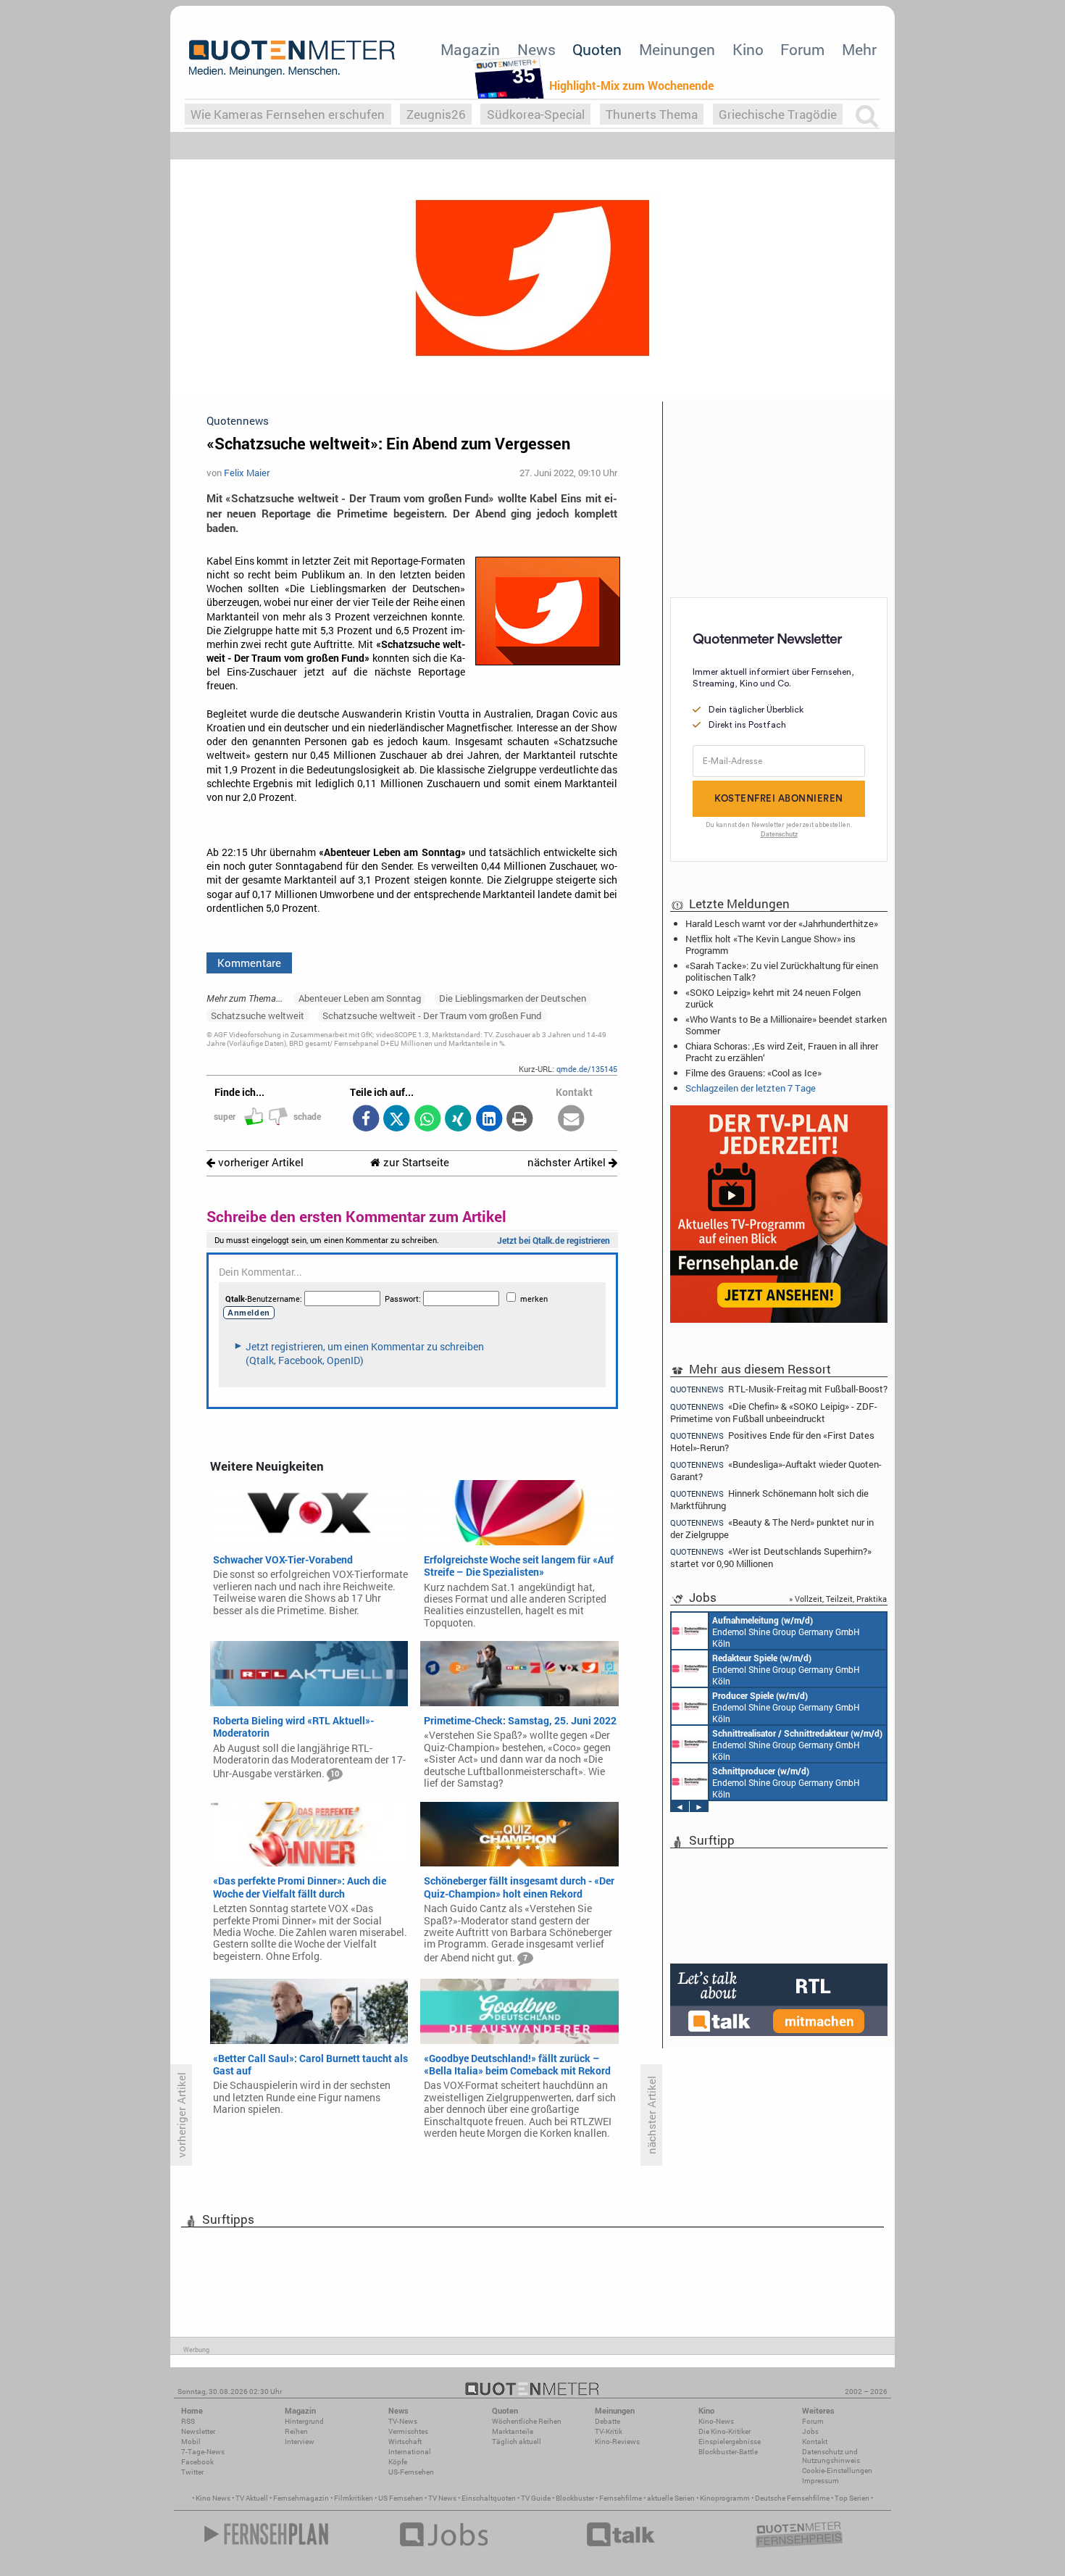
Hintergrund (304, 2421)
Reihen (296, 2431)
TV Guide (536, 2498)
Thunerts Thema (652, 114)
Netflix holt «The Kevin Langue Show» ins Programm (770, 944)
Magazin (470, 49)
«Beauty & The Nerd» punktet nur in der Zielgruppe (772, 1528)
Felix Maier (247, 473)
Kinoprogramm (725, 2498)
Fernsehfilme (621, 2498)
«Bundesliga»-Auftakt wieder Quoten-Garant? (776, 1470)
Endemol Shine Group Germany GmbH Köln (786, 1632)
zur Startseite (415, 1162)
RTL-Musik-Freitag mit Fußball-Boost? (779, 1389)
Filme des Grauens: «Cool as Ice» (753, 1073)
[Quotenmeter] (292, 58)
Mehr (859, 49)
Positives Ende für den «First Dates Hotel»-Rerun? (772, 1441)
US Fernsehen (401, 2498)
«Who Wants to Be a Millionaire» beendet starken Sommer (786, 1025)
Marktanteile (513, 2431)
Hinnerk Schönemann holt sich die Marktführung (769, 1499)
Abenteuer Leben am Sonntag (360, 998)
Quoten (597, 49)
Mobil (191, 2442)
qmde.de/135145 (587, 1069)
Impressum (820, 2481)
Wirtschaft (405, 2442)
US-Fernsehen (411, 2472)
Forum (802, 49)
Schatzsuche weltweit (258, 1015)
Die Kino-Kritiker (724, 2431)
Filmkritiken (354, 2498)
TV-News (403, 2421)
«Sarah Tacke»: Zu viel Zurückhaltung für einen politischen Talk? (782, 971)
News (536, 49)
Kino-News (716, 2421)
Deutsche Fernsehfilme (792, 2498)
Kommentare (249, 963)
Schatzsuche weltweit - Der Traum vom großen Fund (432, 1015)
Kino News (213, 2498)
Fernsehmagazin (301, 2498)
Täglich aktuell (517, 2442)
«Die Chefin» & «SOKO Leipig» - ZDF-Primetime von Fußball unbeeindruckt (774, 1412)
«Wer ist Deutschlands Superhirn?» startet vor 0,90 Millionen (771, 1557)
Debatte (607, 2421)
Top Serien (852, 2498)
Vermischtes (408, 2431)
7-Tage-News (203, 2452)
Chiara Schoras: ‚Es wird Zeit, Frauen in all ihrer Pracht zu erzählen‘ (782, 1052)
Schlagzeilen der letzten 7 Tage (751, 1088)
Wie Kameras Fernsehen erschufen (288, 114)
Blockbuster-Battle (728, 2452)
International (410, 2452)
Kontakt (815, 2442)
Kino (748, 49)
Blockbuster (575, 2498)
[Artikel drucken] (520, 1119)
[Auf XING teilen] (458, 1119)
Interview (300, 2442)
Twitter (192, 2472)
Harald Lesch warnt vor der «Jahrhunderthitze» (782, 923)
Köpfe (398, 2462)
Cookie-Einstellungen (837, 2471)
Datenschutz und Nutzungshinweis (831, 2456)
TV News (442, 2498)
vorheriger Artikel (259, 1162)
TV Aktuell (252, 2498)
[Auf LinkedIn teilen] (489, 1119)
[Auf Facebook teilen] (366, 1119)
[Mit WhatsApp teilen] (427, 1119)
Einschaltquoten (489, 2498)
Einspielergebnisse (730, 2442)
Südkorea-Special (536, 114)
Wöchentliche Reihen (527, 2421)
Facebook (197, 2462)
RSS (188, 2421)
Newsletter (198, 2431)
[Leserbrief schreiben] (571, 1119)
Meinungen (677, 49)
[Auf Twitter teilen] (397, 1119)
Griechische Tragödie (778, 114)
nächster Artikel (568, 1162)
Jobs (810, 2431)
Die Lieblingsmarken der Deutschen (513, 998)
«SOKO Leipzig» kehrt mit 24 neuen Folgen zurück (773, 998)
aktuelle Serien (671, 2498)
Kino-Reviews (617, 2442)
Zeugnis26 (436, 114)
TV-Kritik (609, 2431)
